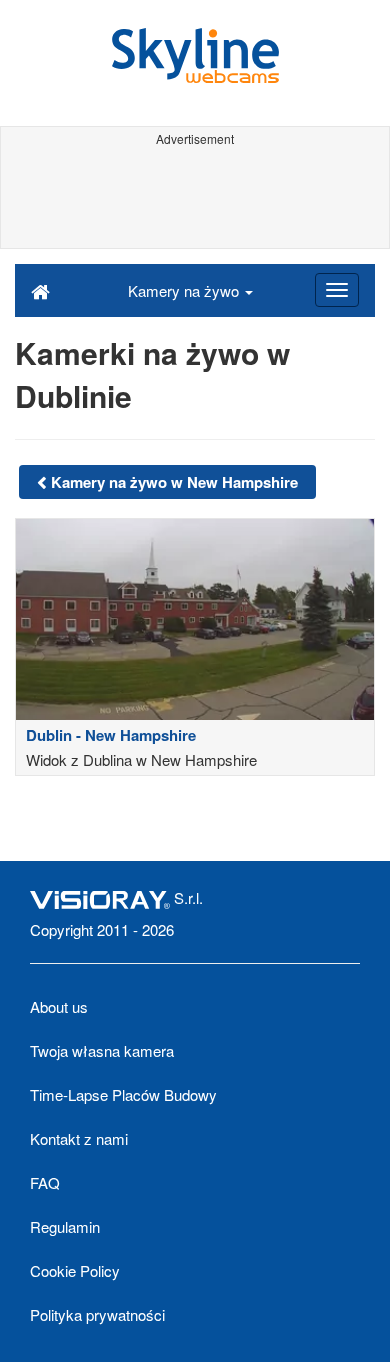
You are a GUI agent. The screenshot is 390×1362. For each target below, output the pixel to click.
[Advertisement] (195, 198)
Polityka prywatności (97, 1314)
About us (59, 1006)
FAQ (45, 1182)
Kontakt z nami (79, 1138)
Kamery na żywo (185, 290)
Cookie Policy (75, 1270)
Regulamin (65, 1226)
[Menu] (337, 290)
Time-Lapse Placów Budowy (123, 1094)
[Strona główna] (40, 290)
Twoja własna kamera (102, 1050)
